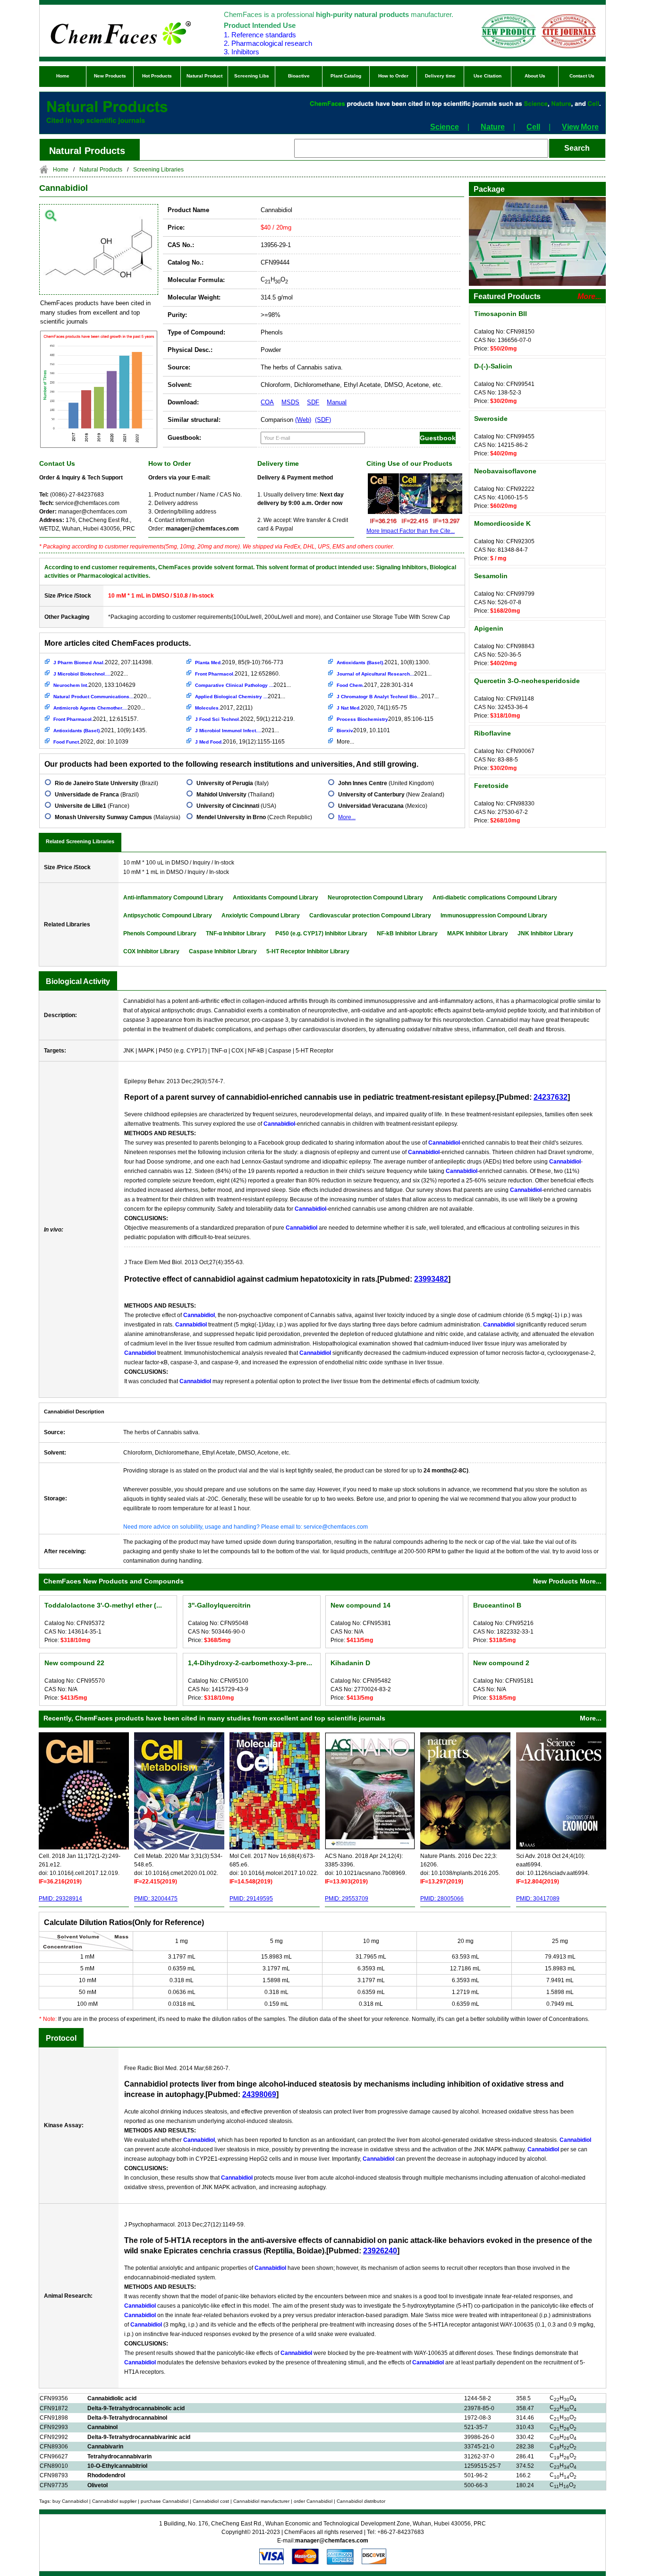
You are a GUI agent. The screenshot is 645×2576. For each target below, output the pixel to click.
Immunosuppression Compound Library (494, 916)
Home (63, 76)
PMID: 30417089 (538, 1899)
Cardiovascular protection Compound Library (370, 916)
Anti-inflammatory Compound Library (173, 898)
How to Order (393, 76)
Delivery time (440, 76)
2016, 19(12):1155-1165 (240, 742)
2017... (388, 696)
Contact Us (582, 76)
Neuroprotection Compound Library (375, 898)
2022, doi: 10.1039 (91, 742)
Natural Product (204, 76)
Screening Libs (252, 76)
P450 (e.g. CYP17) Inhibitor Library (321, 933)
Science (445, 127)
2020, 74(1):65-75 (372, 708)
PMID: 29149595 (251, 1899)
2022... (91, 674)
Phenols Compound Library (160, 933)
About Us (535, 76)
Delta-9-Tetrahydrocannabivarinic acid (139, 2437)
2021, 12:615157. (96, 719)
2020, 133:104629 (94, 685)
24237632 (551, 1097)
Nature (493, 127)
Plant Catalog (346, 76)
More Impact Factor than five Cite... (411, 531)
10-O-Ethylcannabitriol (117, 2466)
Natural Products (101, 170)
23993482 (431, 1279)
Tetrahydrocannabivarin (119, 2456)
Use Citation (488, 76)
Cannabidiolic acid (112, 2398)
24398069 (259, 2094)
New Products (110, 76)
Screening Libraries (158, 170)
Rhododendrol (106, 2475)
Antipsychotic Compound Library (168, 916)
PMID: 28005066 (442, 1899)
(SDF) (323, 420)
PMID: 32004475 (156, 1899)
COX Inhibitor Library (151, 951)
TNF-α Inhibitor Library (236, 933)
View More (580, 127)
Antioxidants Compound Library (276, 898)
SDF (313, 402)
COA (267, 402)
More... (345, 742)
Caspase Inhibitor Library (223, 951)
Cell (533, 127)
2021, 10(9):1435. (100, 730)
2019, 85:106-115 (385, 719)
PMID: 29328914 (60, 1899)
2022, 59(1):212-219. (245, 719)
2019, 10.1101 (363, 730)
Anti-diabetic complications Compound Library (495, 898)
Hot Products (157, 76)
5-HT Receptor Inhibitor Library (308, 951)
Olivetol (98, 2485)
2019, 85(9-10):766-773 (239, 662)
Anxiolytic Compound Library (261, 916)
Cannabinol (102, 2427)
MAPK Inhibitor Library (478, 933)
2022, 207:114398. (103, 662)
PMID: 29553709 (347, 1899)
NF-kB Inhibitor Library (407, 933)
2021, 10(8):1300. (383, 662)
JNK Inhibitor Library (545, 933)
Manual (337, 402)
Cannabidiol (64, 188)
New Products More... (567, 1581)
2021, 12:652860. (238, 674)
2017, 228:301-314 (375, 685)
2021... (243, 685)
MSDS (290, 402)
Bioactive (299, 76)
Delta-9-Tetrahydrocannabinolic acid (136, 2408)
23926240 (380, 2251)
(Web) (303, 420)
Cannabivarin (105, 2447)
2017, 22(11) (224, 708)
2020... (102, 696)
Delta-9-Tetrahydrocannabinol (127, 2418)
